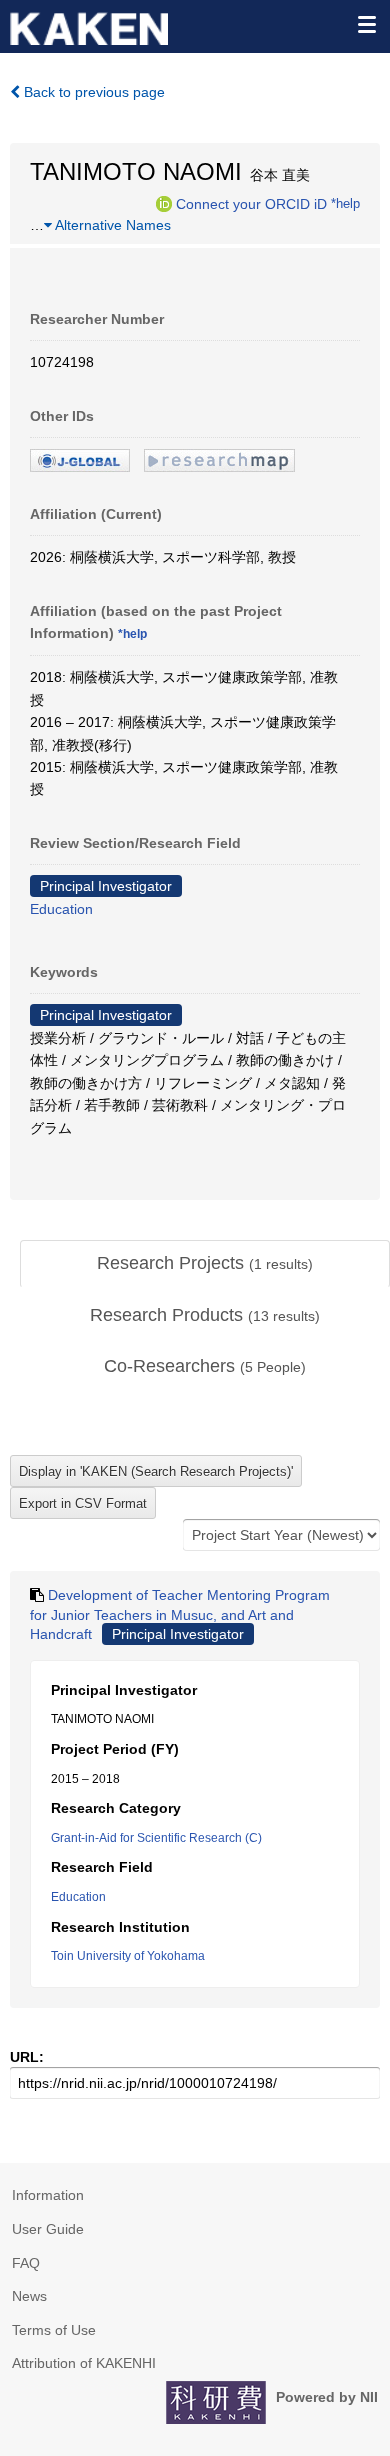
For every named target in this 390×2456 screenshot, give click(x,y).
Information (48, 2195)
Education (61, 909)
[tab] (205, 1264)
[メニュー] (366, 24)
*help (345, 203)
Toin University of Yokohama (128, 1956)
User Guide (48, 2229)
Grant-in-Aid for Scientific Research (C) (156, 1838)
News (29, 2296)
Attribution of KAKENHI (84, 2363)
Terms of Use (54, 2330)
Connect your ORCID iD (251, 203)
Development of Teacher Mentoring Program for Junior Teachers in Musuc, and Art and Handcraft (180, 1614)
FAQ (26, 2263)
